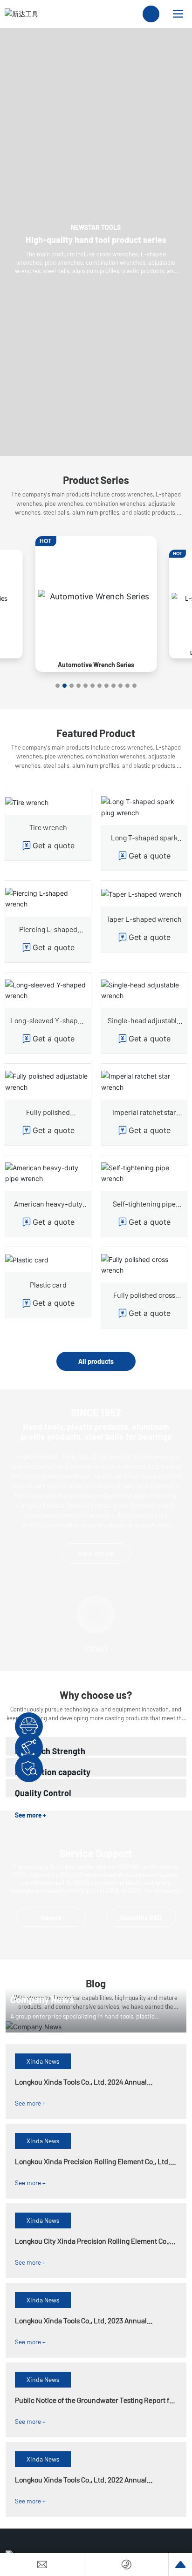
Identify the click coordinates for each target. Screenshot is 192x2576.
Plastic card (48, 1285)
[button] (58, 686)
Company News (42, 1999)
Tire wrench (48, 827)
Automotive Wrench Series (96, 665)
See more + (30, 2103)
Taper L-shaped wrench (144, 919)
